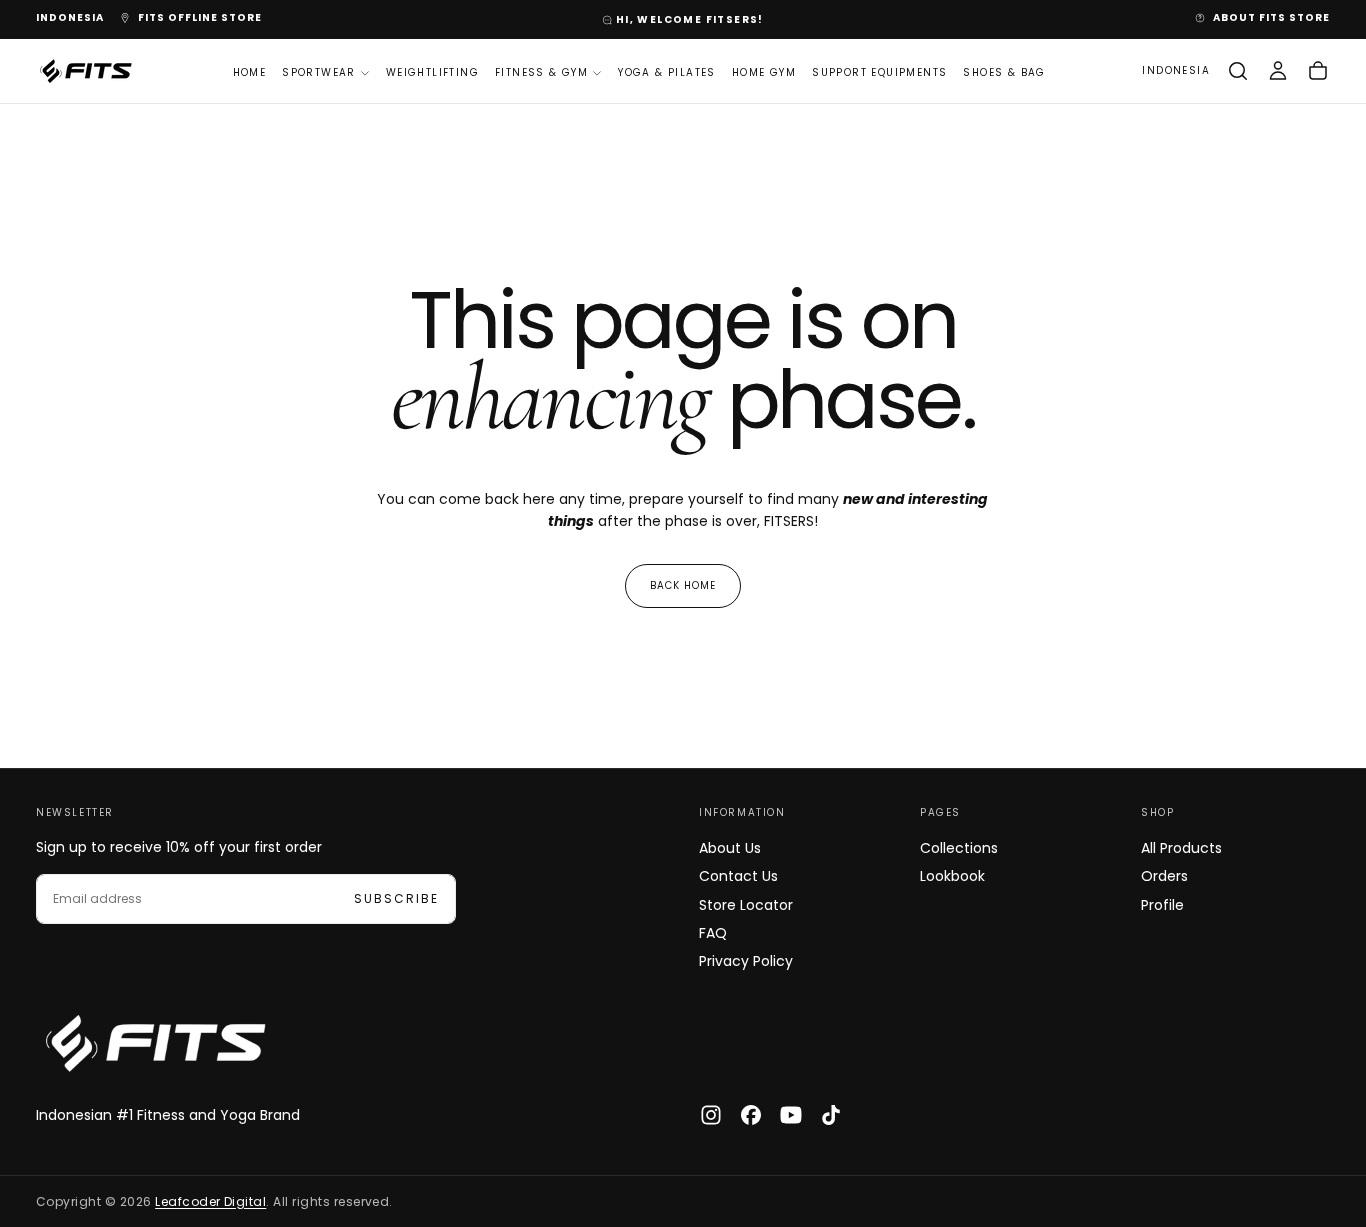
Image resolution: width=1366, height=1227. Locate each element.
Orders (1164, 876)
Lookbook (952, 876)
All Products (1181, 848)
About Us (730, 848)
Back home (683, 585)
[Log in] (1278, 71)
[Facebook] (751, 1115)
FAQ (713, 933)
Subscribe (396, 898)
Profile (1162, 905)
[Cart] (1318, 71)
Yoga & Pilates (667, 71)
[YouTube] (791, 1115)
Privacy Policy (746, 961)
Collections (959, 848)
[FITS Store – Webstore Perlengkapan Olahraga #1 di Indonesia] (156, 1043)
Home (250, 71)
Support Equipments (879, 71)
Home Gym (764, 71)
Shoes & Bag (1004, 71)
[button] (70, 18)
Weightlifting (432, 71)
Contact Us (738, 876)
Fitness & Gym (541, 71)
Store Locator (746, 905)
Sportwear (319, 71)
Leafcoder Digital (210, 1201)
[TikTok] (831, 1115)
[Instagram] (711, 1115)
